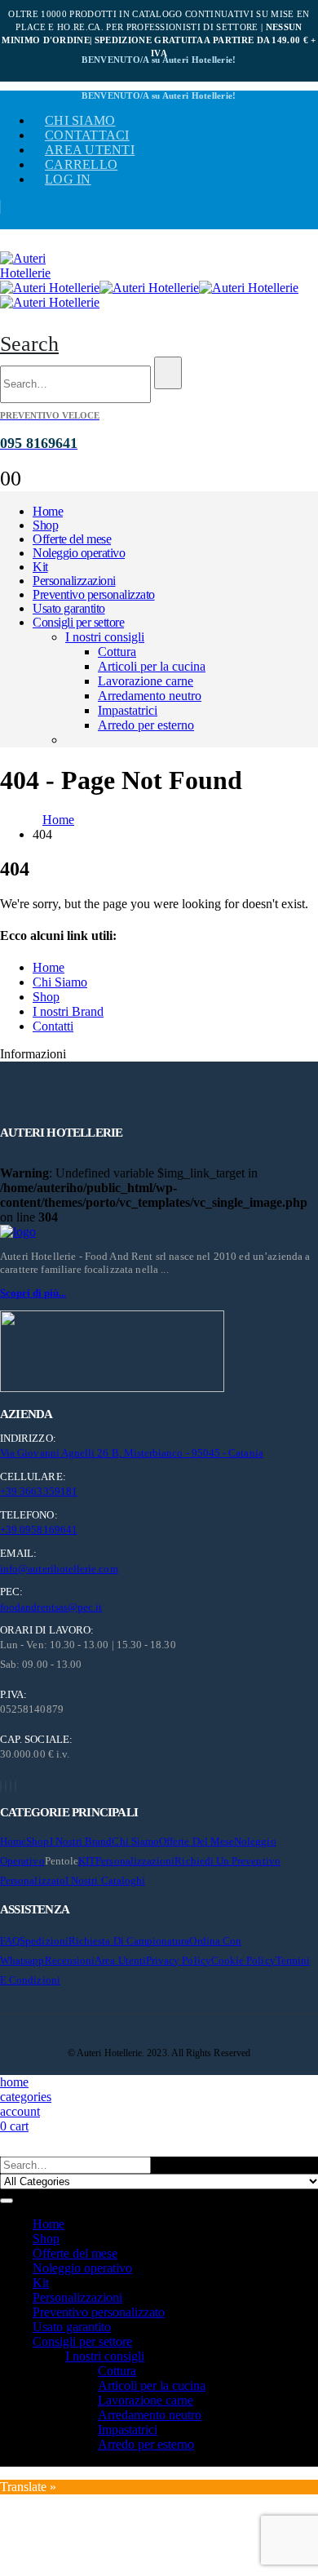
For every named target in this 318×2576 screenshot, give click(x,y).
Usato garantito (69, 608)
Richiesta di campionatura (129, 1941)
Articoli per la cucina (152, 666)
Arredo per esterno (146, 725)
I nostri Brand (68, 1011)
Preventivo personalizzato (94, 594)
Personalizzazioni (74, 581)
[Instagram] (11, 1787)
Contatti (53, 1026)
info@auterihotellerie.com (59, 1569)
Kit (40, 567)
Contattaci (87, 135)
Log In (68, 179)
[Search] (168, 373)
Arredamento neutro (150, 696)
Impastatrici (128, 710)
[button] (29, 344)
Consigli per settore (78, 622)
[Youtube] (6, 1787)
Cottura (117, 652)
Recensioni (70, 1960)
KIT (87, 1861)
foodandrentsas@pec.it (51, 1607)
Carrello (81, 164)
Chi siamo (80, 120)
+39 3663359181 (39, 1491)
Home (48, 511)
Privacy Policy (179, 1960)
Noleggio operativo (79, 553)
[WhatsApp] (15, 1787)
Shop (45, 525)
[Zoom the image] (159, 1232)
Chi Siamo (60, 982)
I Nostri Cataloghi (105, 1880)
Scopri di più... (33, 1293)
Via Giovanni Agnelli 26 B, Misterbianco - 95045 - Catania (132, 1453)
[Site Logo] (41, 273)
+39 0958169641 (39, 1530)
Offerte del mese (72, 539)
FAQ (10, 1941)
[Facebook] (1, 1787)
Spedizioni (44, 1941)
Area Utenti (90, 150)
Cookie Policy (243, 1960)
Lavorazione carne (146, 681)
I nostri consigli (105, 637)
